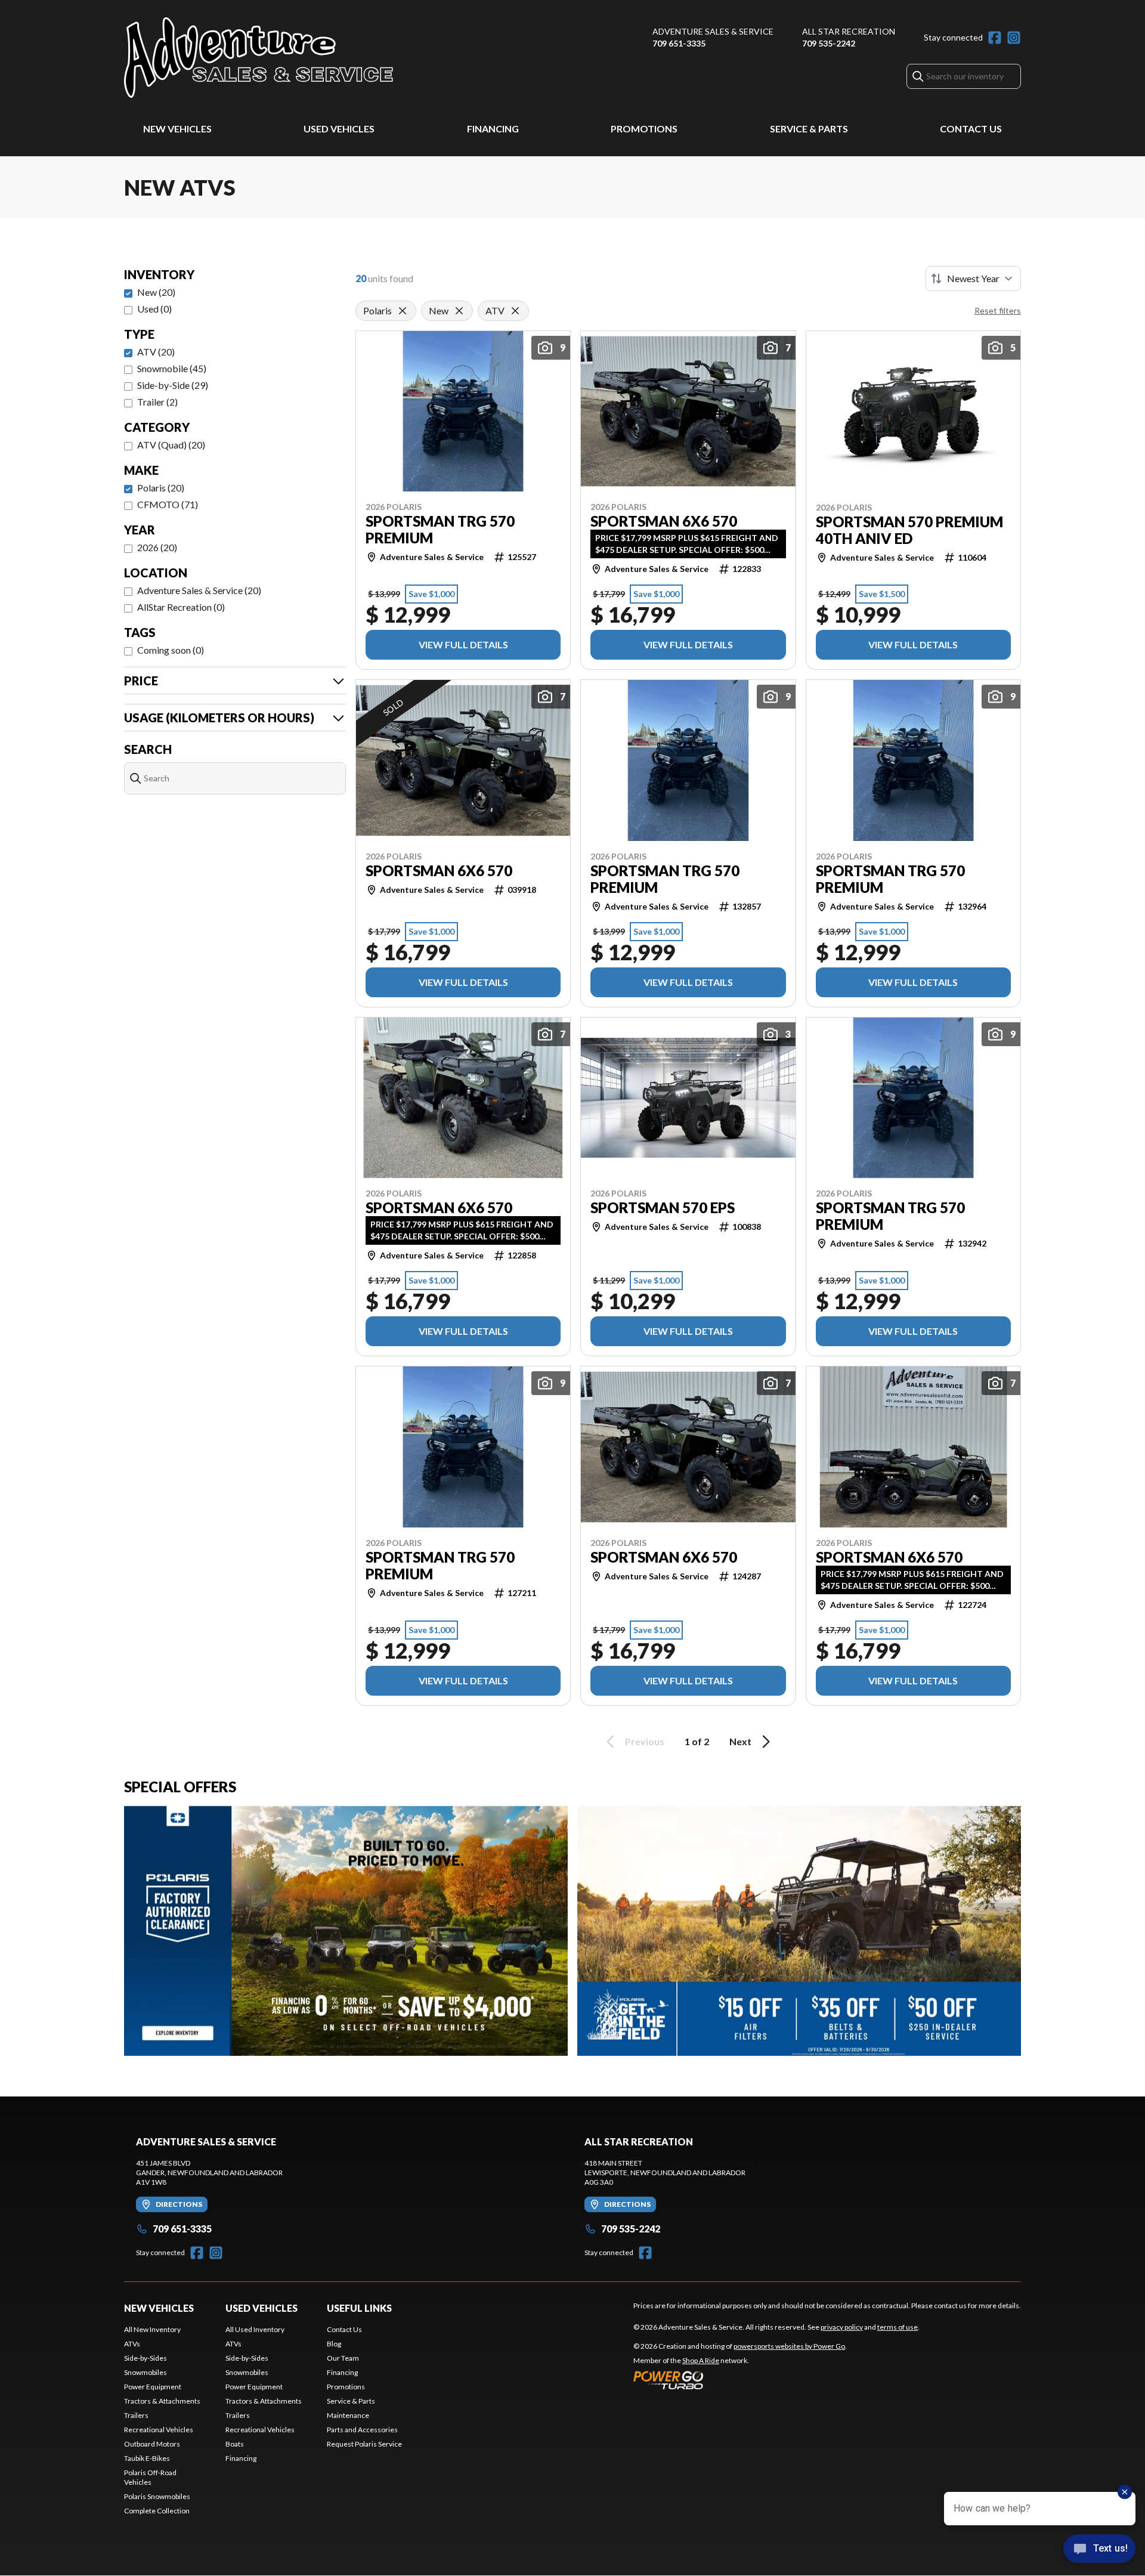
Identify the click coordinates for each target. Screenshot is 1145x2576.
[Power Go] (740, 2380)
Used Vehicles (339, 129)
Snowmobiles (146, 2372)
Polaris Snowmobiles (157, 2496)
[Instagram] (1014, 38)
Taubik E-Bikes (147, 2458)
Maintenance (348, 2415)
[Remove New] (459, 311)
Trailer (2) (157, 402)
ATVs (132, 2344)
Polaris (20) (161, 488)
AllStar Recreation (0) (181, 607)
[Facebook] (995, 38)
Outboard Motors (152, 2444)
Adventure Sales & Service (713, 31)
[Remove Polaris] (403, 311)
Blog (334, 2344)
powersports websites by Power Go (789, 2346)
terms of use (898, 2327)
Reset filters (998, 310)
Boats (235, 2444)
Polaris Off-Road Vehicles (150, 2477)
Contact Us (971, 129)
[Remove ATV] (515, 311)
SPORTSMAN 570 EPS (663, 1208)
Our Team (343, 2358)
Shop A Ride (701, 2360)
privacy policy (842, 2327)
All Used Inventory (255, 2329)
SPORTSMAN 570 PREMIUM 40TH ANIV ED (909, 530)
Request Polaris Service (364, 2444)
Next (740, 1741)
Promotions (644, 129)
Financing (493, 129)
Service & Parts (809, 129)
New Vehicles (177, 129)
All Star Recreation (849, 31)
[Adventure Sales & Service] (259, 58)
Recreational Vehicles (159, 2430)
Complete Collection (157, 2511)
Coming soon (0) (171, 650)
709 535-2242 (829, 43)
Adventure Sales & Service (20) (199, 590)
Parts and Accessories (362, 2430)
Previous (645, 1741)
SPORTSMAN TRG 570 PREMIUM (440, 530)
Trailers (136, 2415)
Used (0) (154, 309)
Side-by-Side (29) (173, 385)
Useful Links (359, 2308)
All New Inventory (152, 2329)
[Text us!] (1099, 2550)
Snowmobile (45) (172, 368)
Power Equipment (153, 2387)
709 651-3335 (679, 43)
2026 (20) (157, 547)
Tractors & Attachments (162, 2401)
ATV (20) (156, 352)
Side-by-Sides (146, 2358)
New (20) (156, 292)
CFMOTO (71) (168, 504)
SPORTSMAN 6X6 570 (664, 521)
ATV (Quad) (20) (171, 445)
